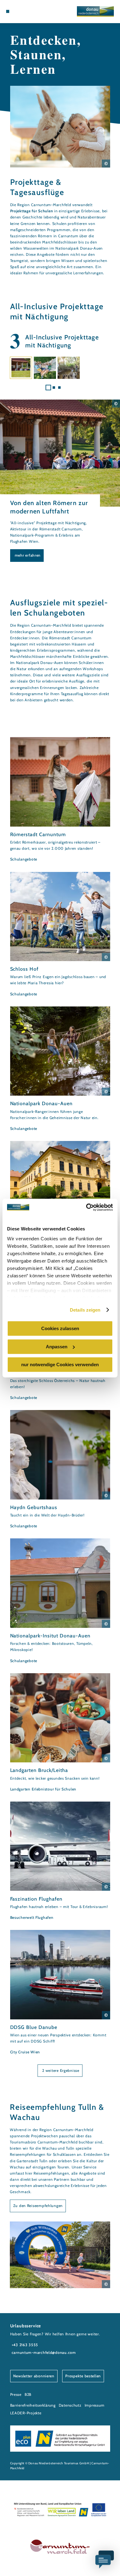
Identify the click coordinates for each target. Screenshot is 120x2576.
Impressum (95, 2405)
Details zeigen (85, 1310)
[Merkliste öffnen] (26, 11)
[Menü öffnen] (8, 11)
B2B (28, 2394)
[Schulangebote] (60, 800)
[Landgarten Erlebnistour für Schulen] (60, 1733)
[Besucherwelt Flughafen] (60, 1861)
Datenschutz (70, 2405)
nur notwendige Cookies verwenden (60, 1365)
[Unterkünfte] (22, 11)
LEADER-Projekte (26, 2413)
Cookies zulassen (60, 1328)
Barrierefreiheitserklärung (33, 2405)
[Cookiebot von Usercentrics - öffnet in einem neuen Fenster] (86, 1207)
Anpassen (57, 1347)
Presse (16, 2394)
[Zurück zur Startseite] (95, 11)
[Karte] (17, 11)
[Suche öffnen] (31, 11)
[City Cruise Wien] (60, 1993)
